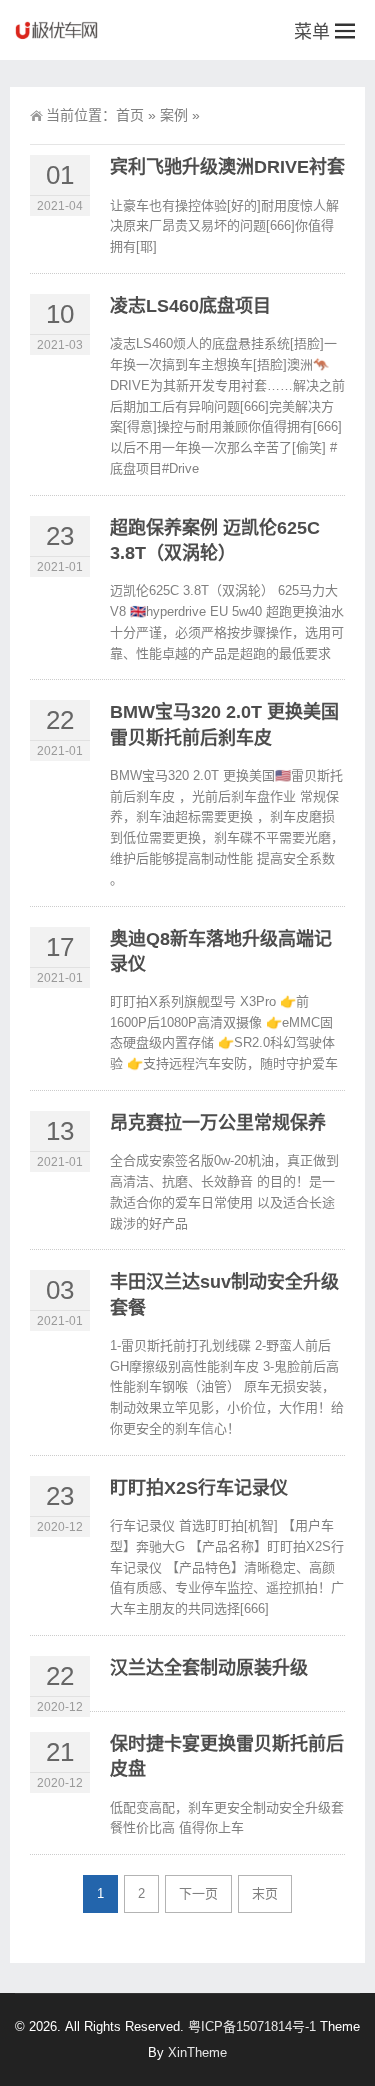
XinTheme (197, 2052)
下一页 (198, 1893)
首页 (130, 115)
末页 (265, 1893)
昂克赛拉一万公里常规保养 (218, 1123)
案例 (174, 115)
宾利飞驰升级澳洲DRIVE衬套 (227, 167)
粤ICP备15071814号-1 (252, 2026)
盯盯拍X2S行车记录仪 (199, 1488)
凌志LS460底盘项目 (190, 306)
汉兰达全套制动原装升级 (209, 1668)
